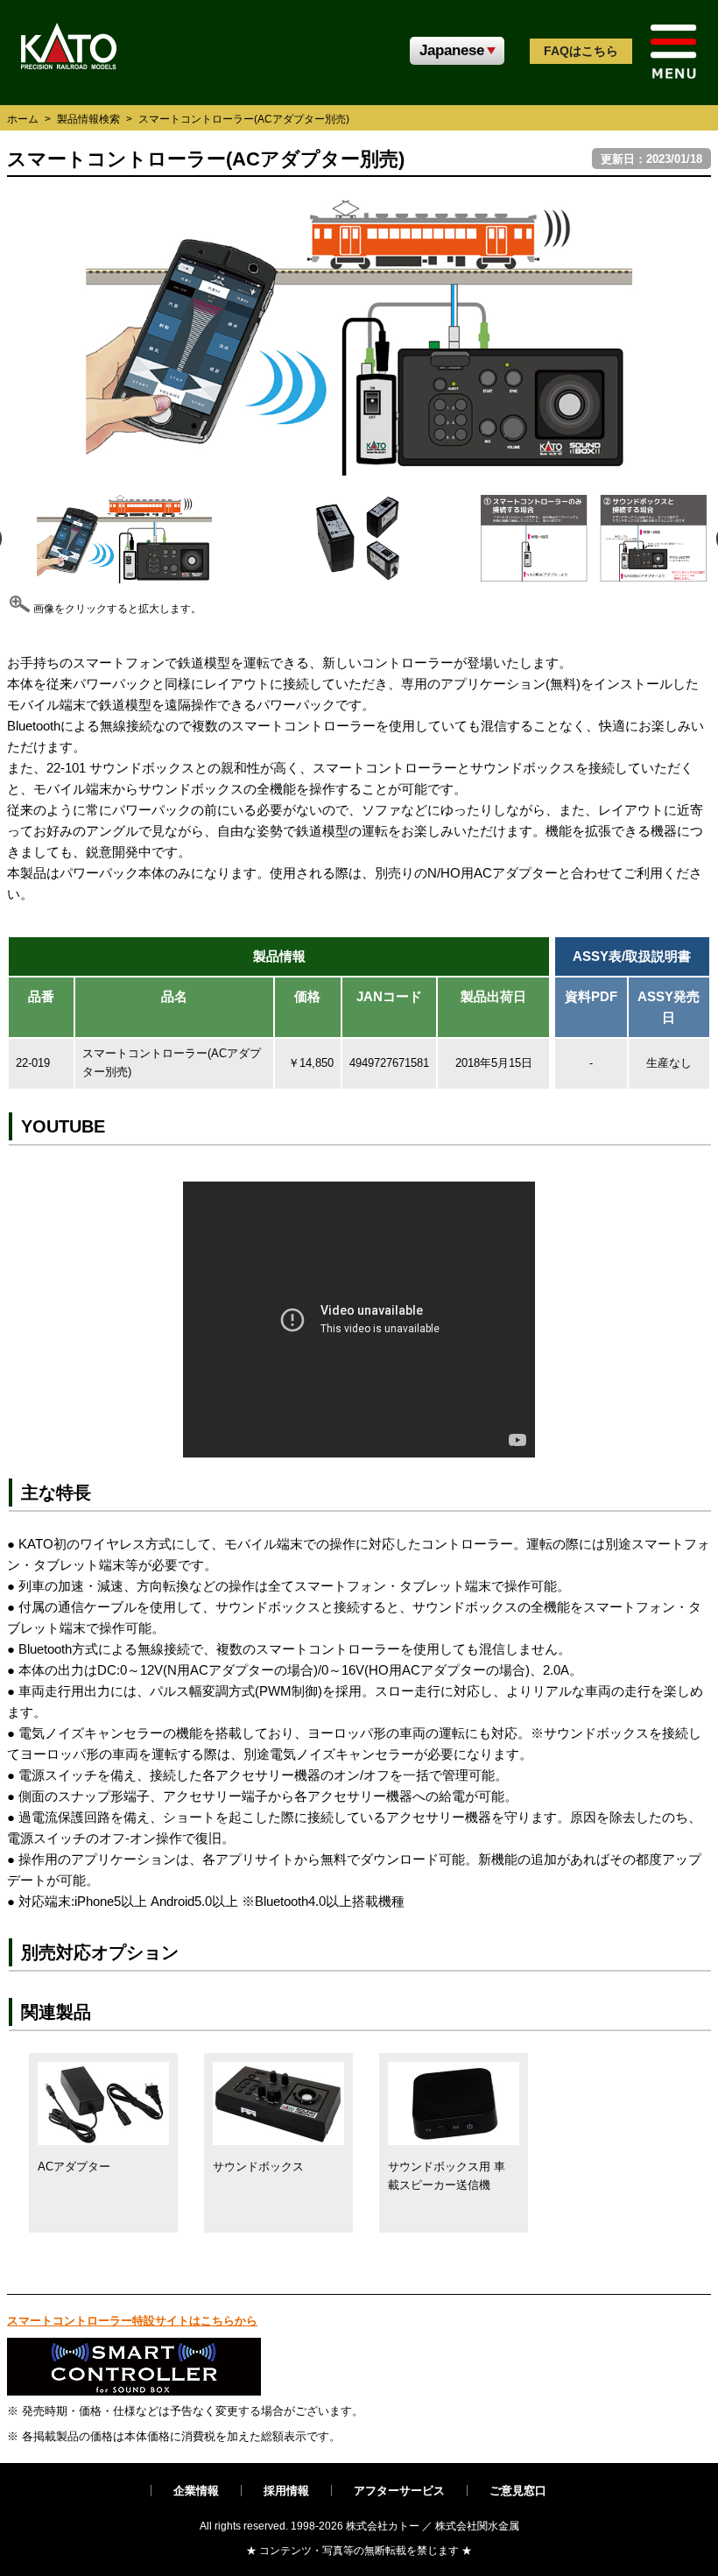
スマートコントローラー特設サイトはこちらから (132, 2321)
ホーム (23, 119)
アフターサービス (399, 2491)
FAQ (581, 51)
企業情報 (196, 2491)
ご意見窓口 (518, 2491)
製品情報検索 (88, 119)
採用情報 (286, 2491)
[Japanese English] (457, 51)
